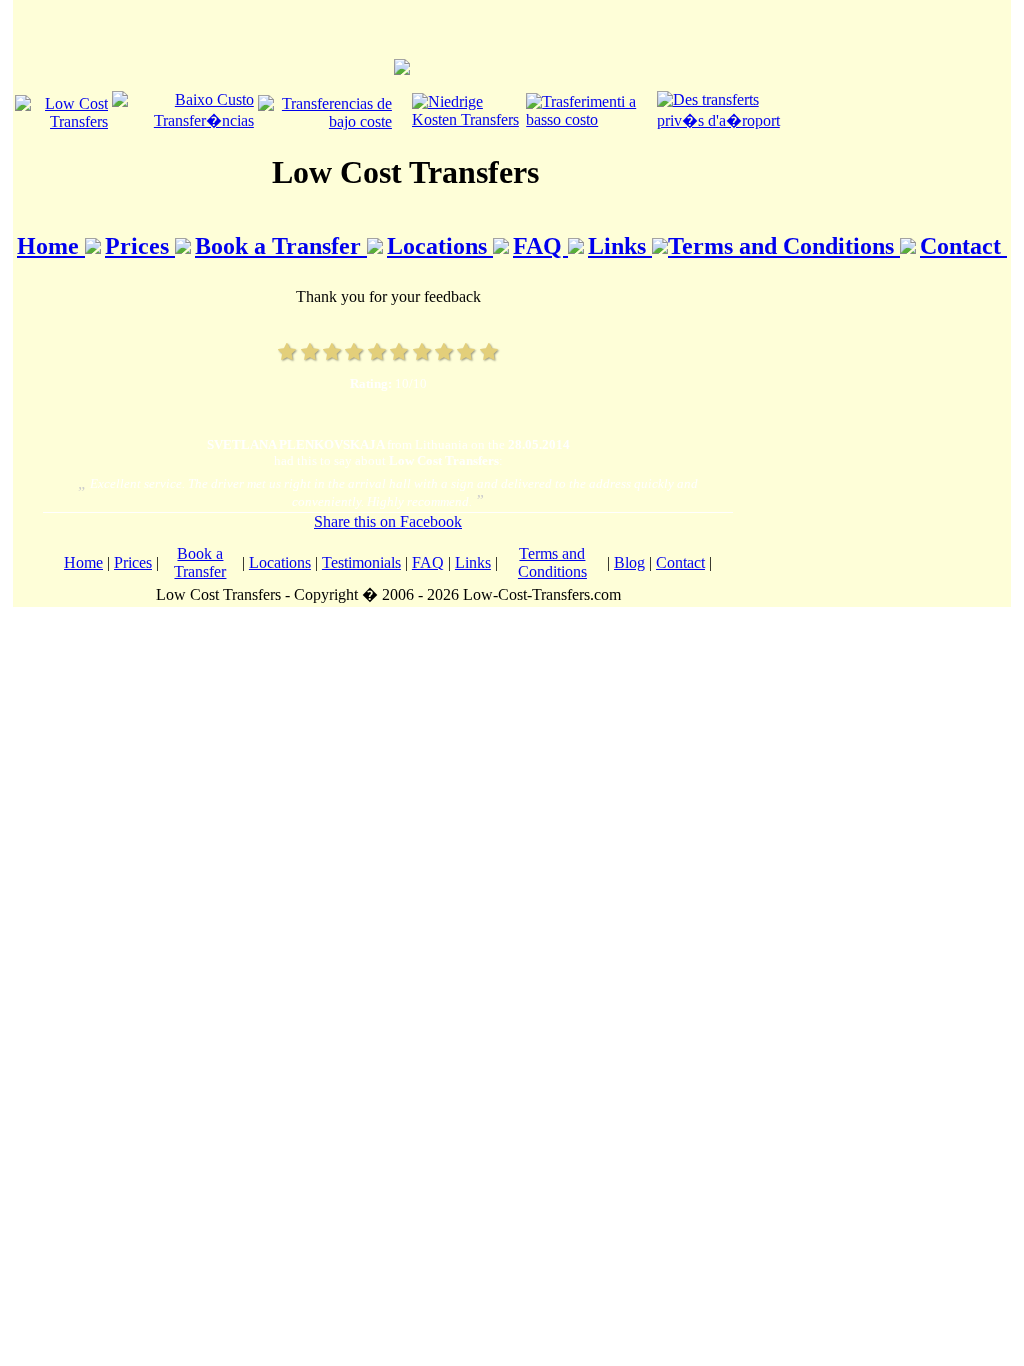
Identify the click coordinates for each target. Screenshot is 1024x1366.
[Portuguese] (183, 120)
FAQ (540, 246)
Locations (440, 246)
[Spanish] (325, 121)
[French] (726, 120)
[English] (61, 121)
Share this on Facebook (388, 521)
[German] (467, 119)
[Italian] (589, 119)
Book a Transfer (281, 246)
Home (51, 246)
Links (620, 246)
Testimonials (361, 562)
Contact (963, 246)
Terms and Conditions (784, 246)
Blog (629, 562)
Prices (140, 246)
